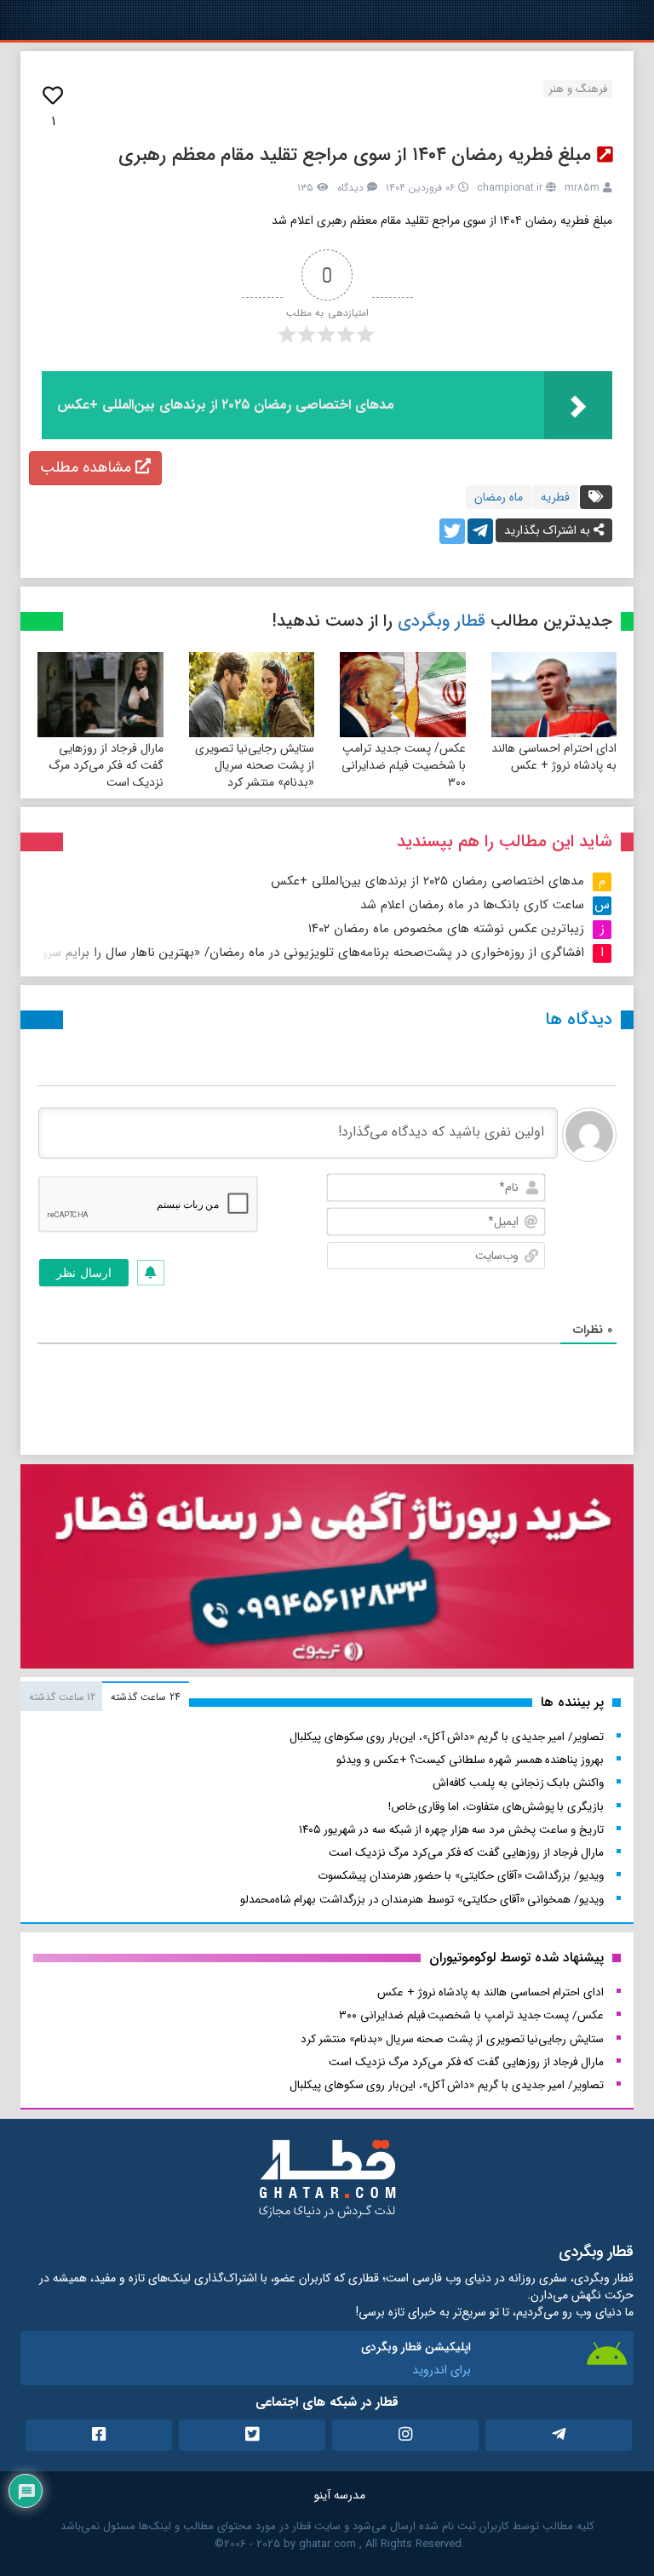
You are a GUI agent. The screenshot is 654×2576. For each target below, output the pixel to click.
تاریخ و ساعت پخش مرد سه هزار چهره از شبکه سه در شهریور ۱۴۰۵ (451, 1830)
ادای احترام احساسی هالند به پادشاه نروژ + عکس (554, 757)
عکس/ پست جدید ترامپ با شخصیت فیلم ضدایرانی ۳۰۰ (404, 765)
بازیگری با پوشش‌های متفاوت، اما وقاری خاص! (496, 1807)
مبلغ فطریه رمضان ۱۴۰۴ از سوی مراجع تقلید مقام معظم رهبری (355, 155)
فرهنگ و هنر (578, 89)
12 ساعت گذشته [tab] (62, 1697)
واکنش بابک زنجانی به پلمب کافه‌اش (518, 1783)
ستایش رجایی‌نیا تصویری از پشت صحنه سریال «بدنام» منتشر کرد (255, 765)
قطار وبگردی (442, 621)
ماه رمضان (499, 497)
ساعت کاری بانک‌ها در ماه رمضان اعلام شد (472, 905)
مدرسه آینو (340, 2495)
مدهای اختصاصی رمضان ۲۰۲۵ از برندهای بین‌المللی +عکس (427, 881)
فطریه (555, 497)
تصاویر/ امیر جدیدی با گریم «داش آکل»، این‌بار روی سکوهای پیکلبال (447, 1737)
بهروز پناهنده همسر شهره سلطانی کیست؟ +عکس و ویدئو (470, 1760)
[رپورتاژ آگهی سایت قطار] (327, 1570)
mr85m (582, 188)
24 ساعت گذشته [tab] (145, 1697)
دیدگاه (350, 188)
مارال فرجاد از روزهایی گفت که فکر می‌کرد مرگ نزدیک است (106, 765)
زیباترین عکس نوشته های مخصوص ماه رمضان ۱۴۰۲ (446, 929)
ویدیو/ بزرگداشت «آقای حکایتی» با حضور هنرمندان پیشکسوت (461, 1876)
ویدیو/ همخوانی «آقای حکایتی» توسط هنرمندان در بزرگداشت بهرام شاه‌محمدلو (422, 1900)
